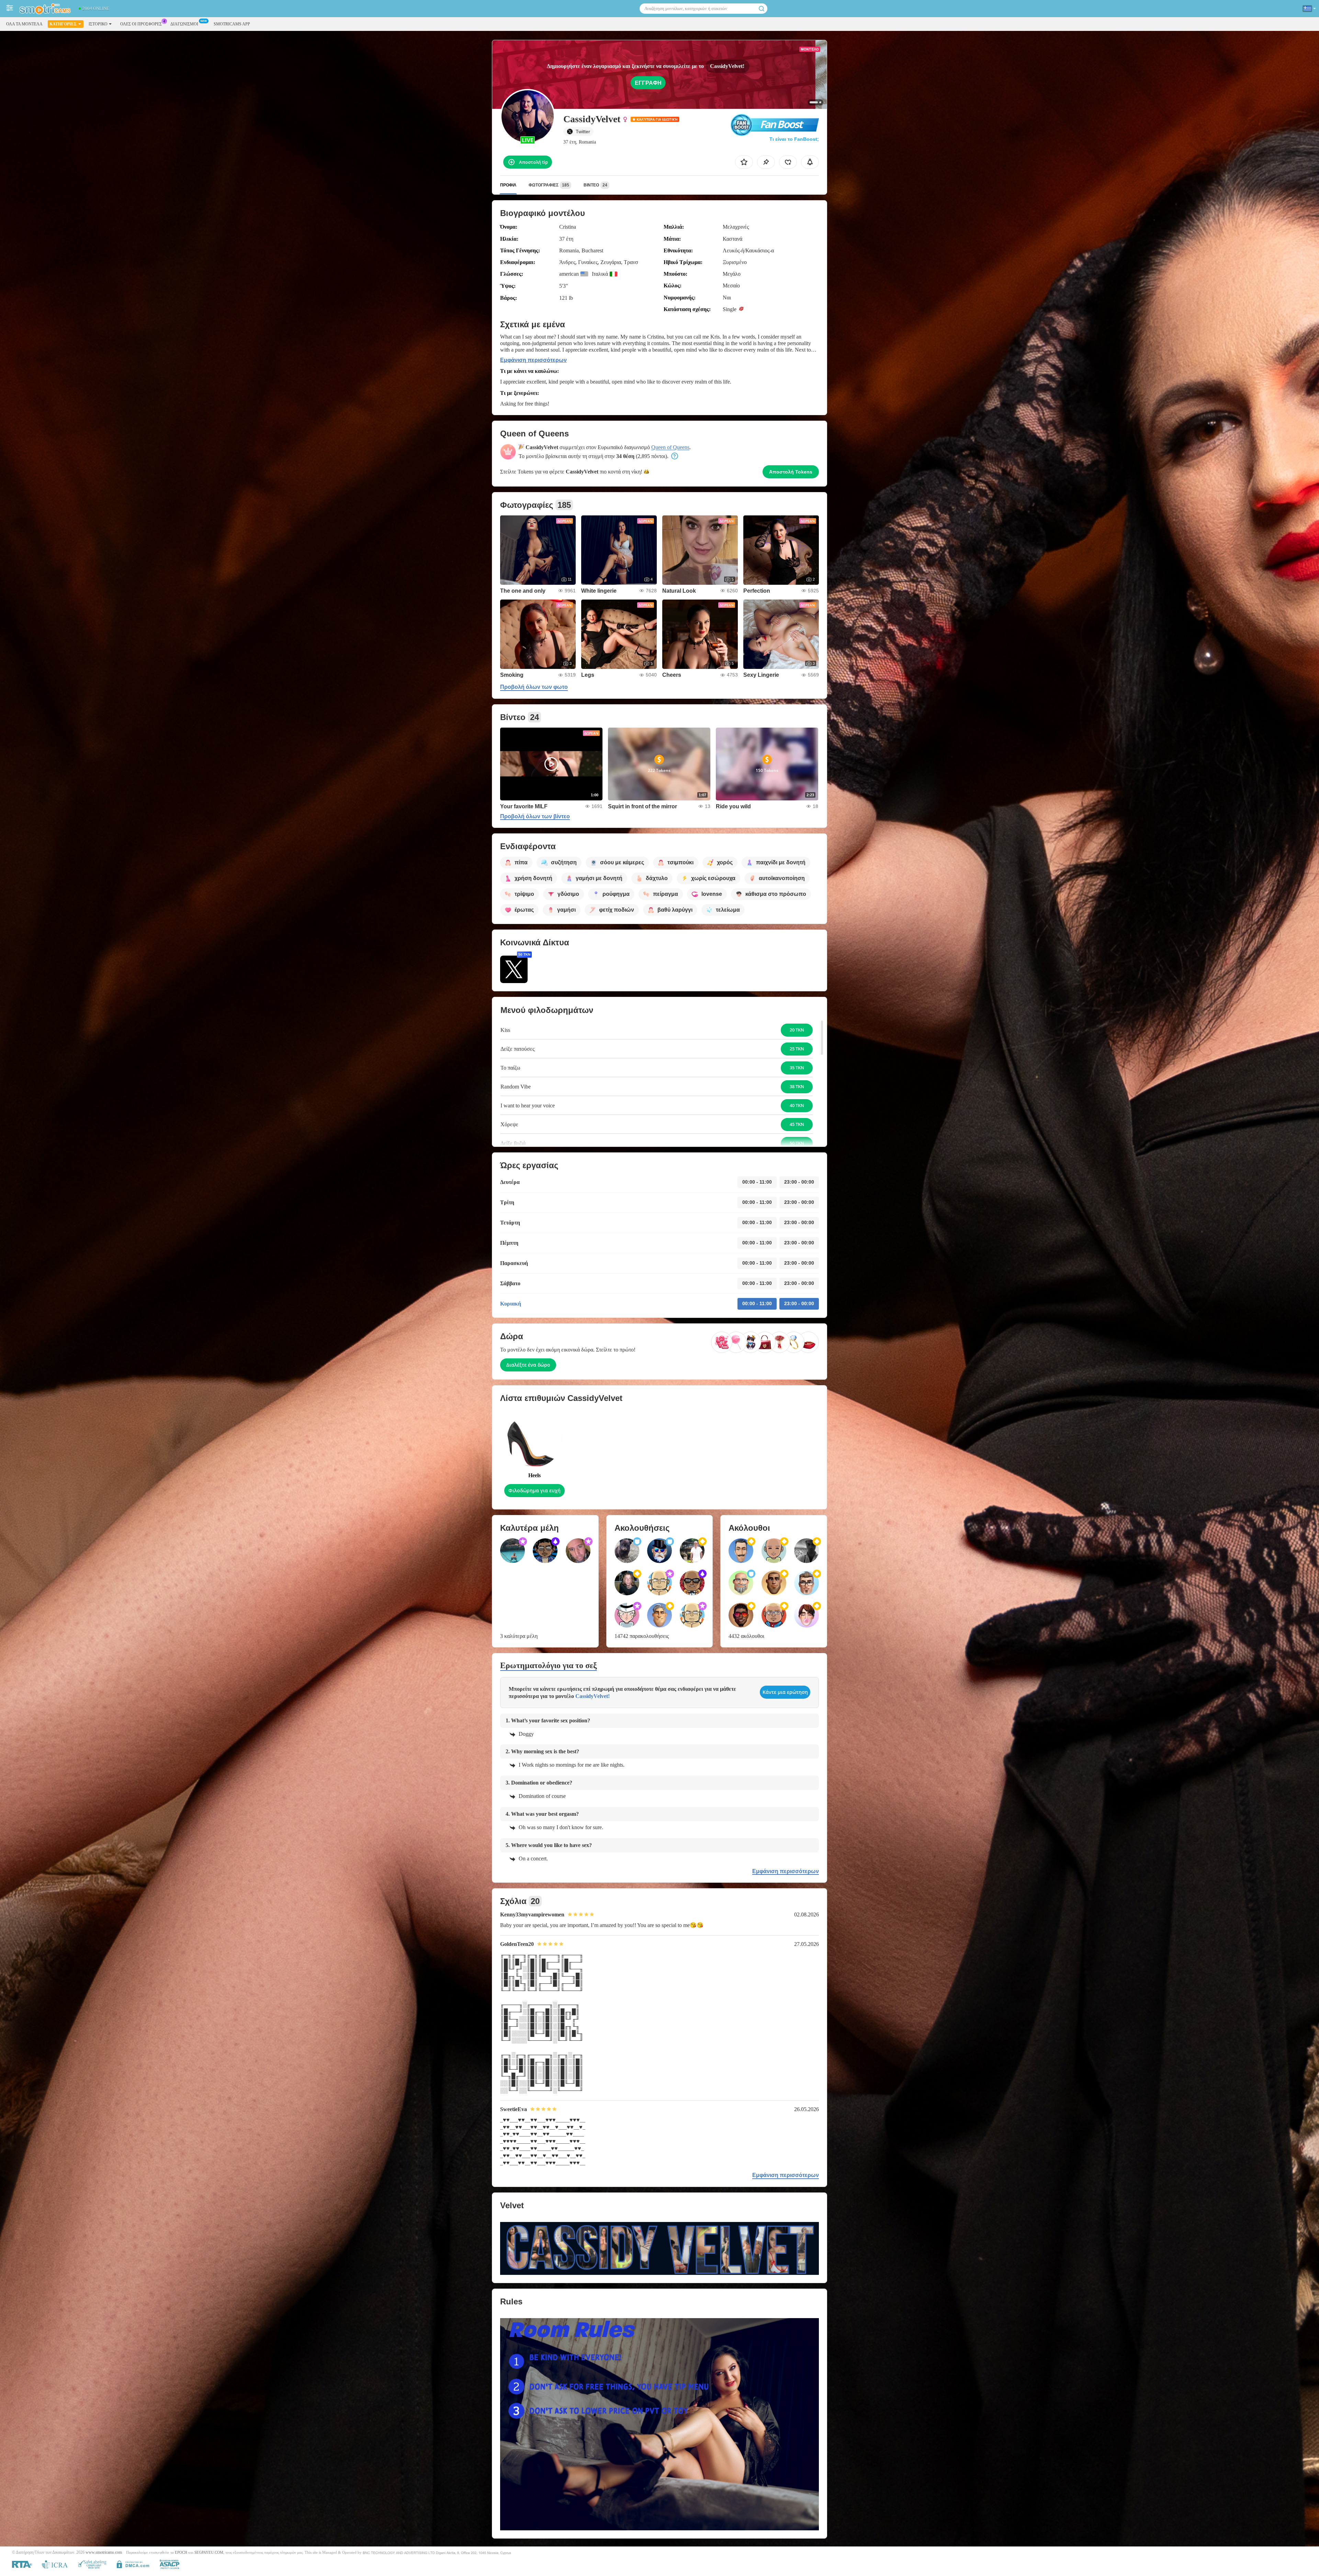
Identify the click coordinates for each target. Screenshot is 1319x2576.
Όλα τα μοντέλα (24, 24)
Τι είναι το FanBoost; (794, 139)
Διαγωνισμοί (184, 24)
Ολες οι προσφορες (141, 24)
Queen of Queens (670, 447)
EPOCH (181, 2552)
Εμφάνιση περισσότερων (533, 360)
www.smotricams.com (104, 2552)
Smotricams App (232, 24)
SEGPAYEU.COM (209, 2552)
